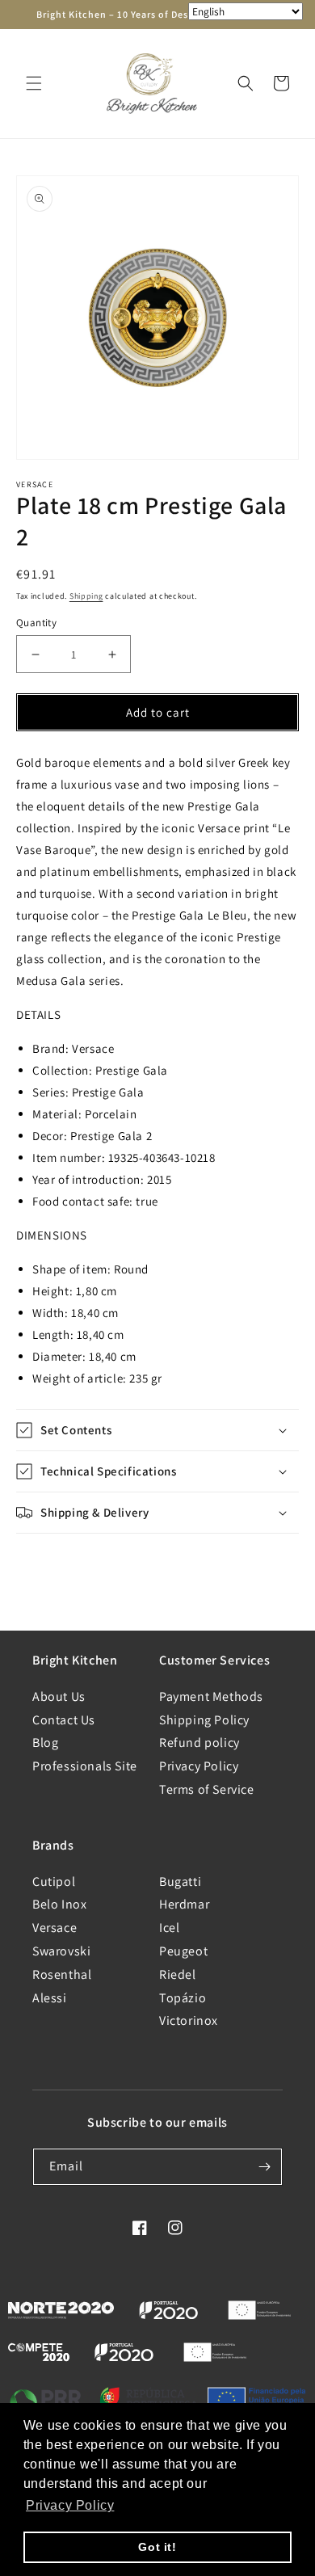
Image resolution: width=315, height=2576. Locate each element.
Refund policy (199, 1743)
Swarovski (61, 1951)
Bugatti (180, 1881)
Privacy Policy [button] (70, 2505)
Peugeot (183, 1951)
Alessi (50, 1998)
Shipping (86, 596)
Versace (55, 1928)
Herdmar (184, 1904)
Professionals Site (85, 1766)
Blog (45, 1743)
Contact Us (64, 1720)
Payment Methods (211, 1696)
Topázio (183, 1998)
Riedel (178, 1974)
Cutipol (54, 1881)
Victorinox (189, 2020)
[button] (34, 83)
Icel (169, 1928)
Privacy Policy (199, 1766)
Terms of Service (207, 1789)
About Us (59, 1696)
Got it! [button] (157, 2547)
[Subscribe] (264, 2167)
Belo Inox (59, 1904)
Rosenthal (62, 1974)
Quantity (36, 623)
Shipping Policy (204, 1720)
